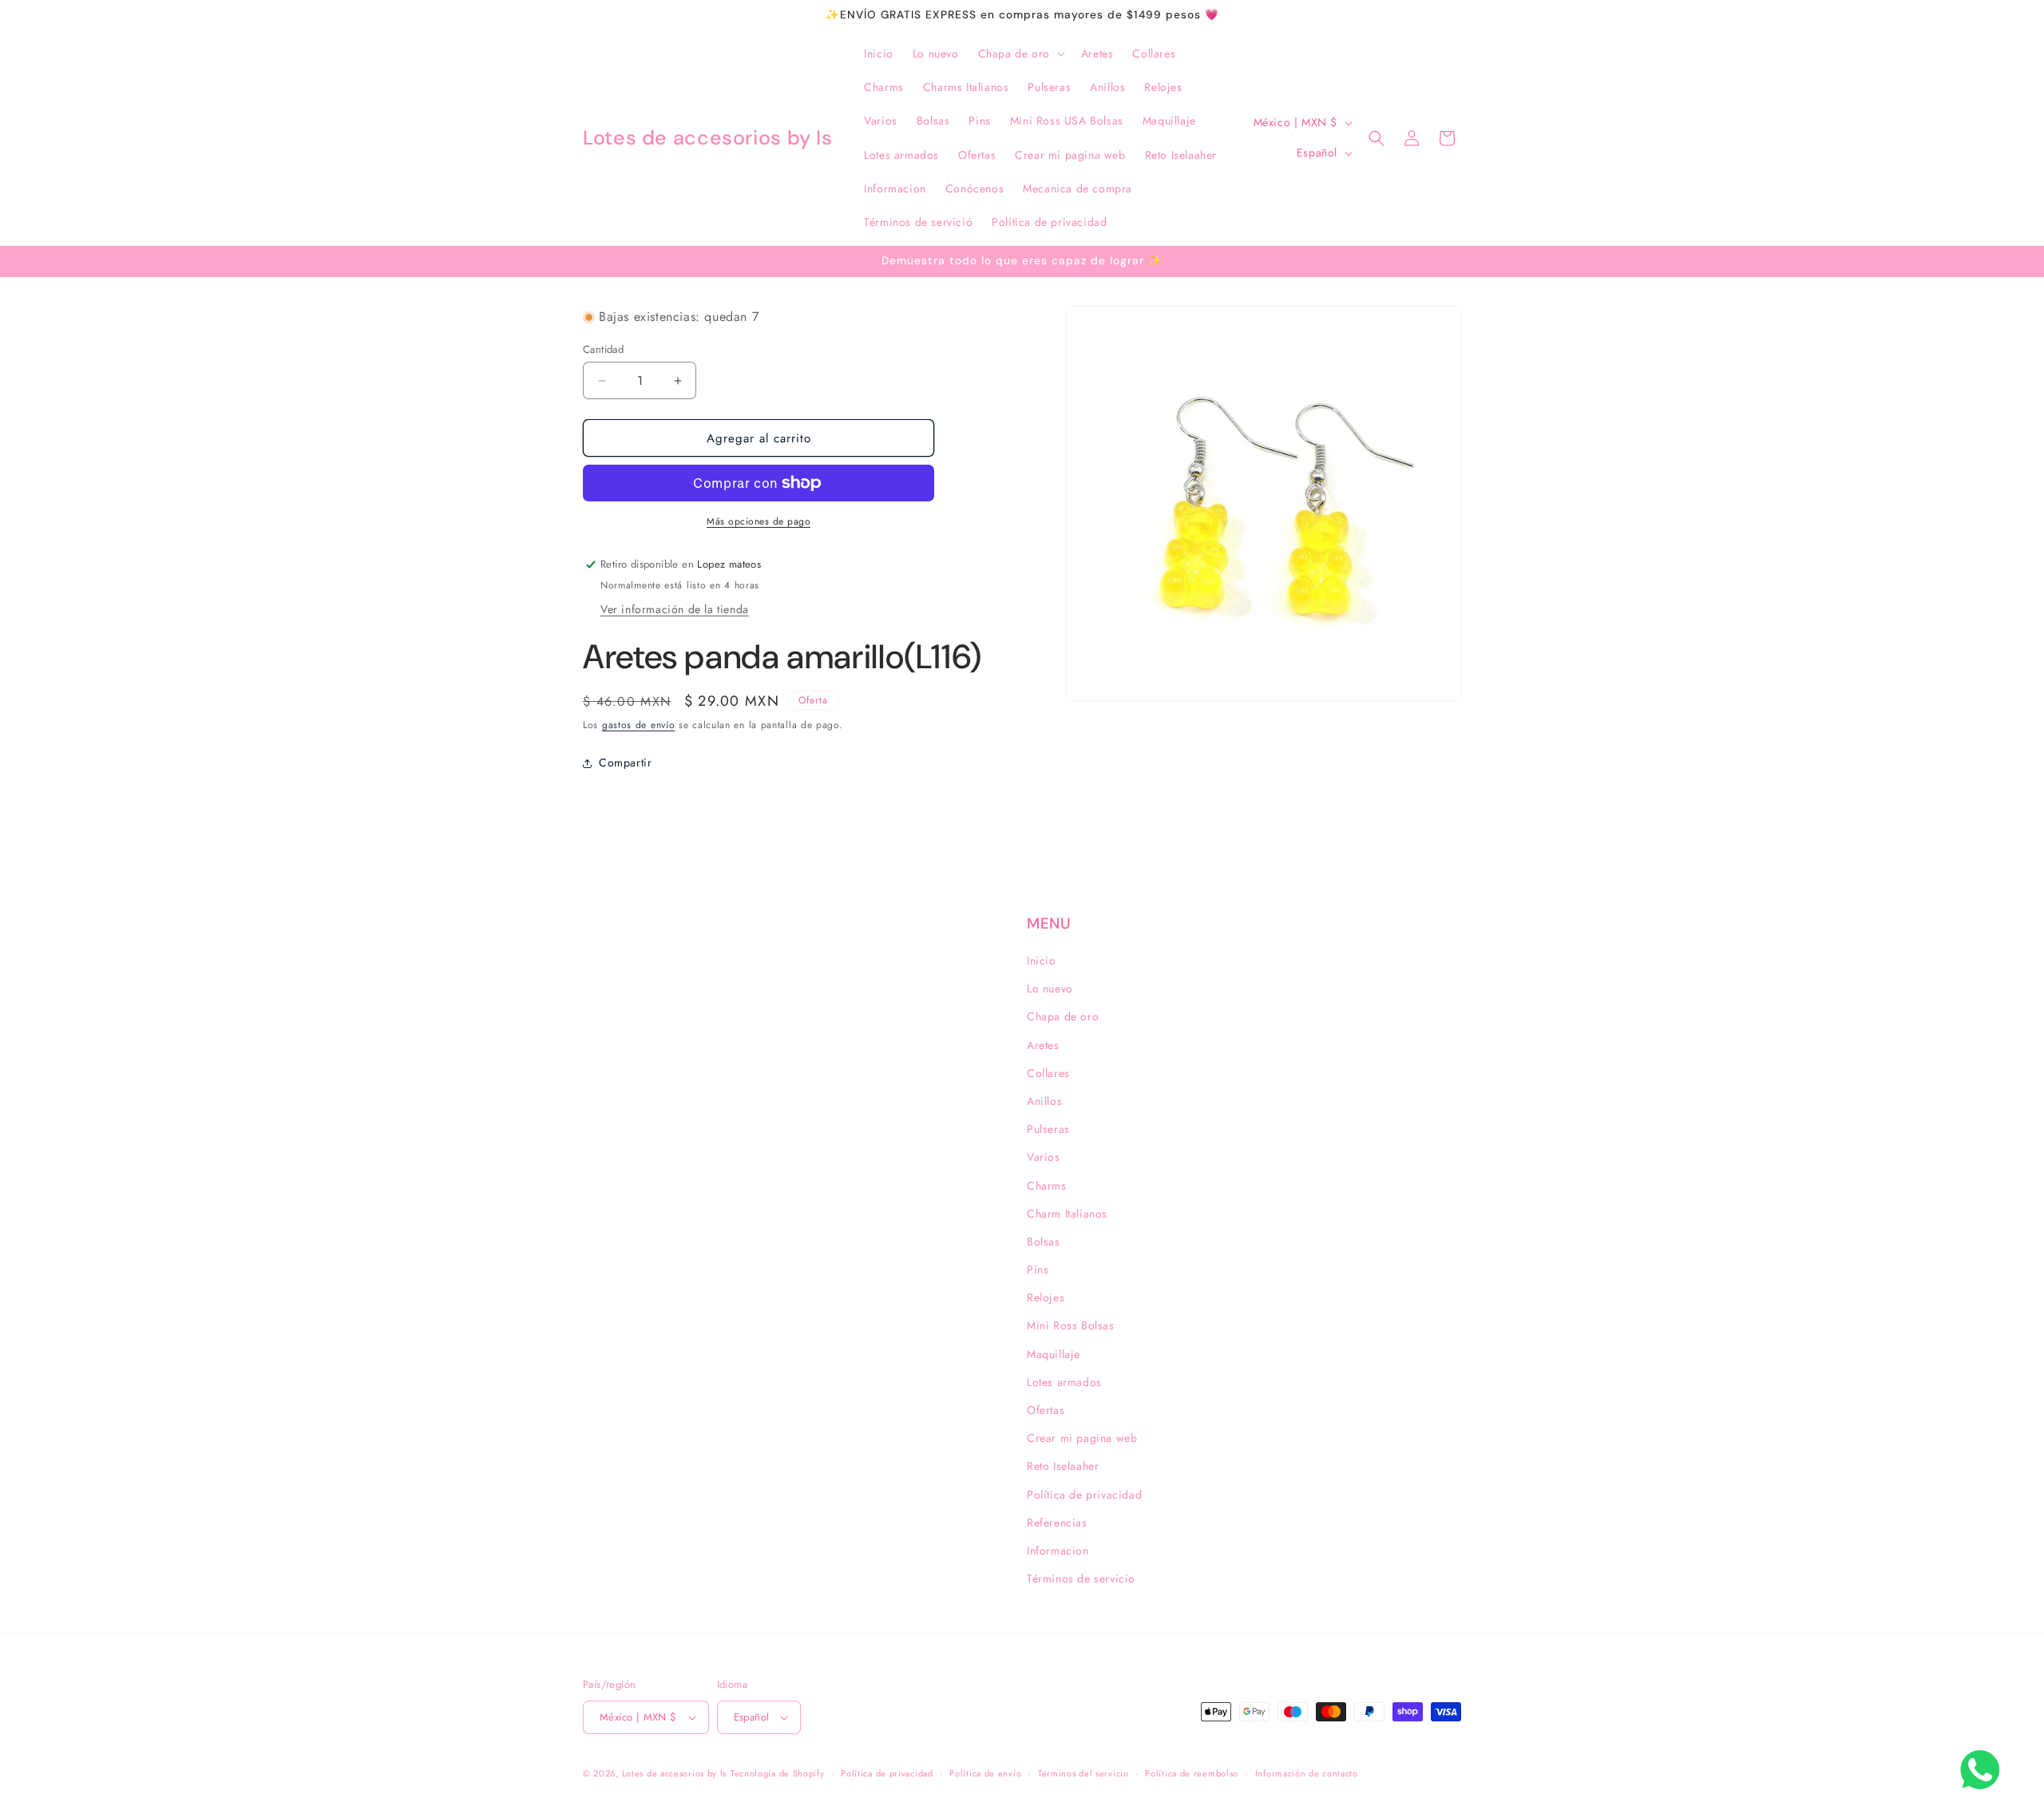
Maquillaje (1054, 1354)
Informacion (1058, 1551)
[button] (1020, 53)
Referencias (1057, 1523)
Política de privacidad (1084, 1495)
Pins (1038, 1269)
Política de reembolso (1192, 1773)
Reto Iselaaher (1063, 1466)
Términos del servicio (1083, 1773)
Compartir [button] (625, 762)
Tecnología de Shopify (778, 1773)
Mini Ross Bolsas (1071, 1325)
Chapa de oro (1063, 1016)
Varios (1044, 1157)
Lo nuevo (1050, 988)
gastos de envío (639, 725)
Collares (1048, 1073)
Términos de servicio (1081, 1578)
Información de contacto (1307, 1773)
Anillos (1044, 1101)
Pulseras (1048, 1129)
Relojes (1046, 1297)
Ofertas (1046, 1410)
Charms (1047, 1186)
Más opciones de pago (759, 521)
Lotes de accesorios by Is (675, 1773)
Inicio (1042, 960)
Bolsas (1044, 1242)
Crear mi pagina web (1082, 1438)
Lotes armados (1064, 1382)
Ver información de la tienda (675, 609)
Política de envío (985, 1773)
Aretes (1043, 1045)
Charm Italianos (1067, 1214)
